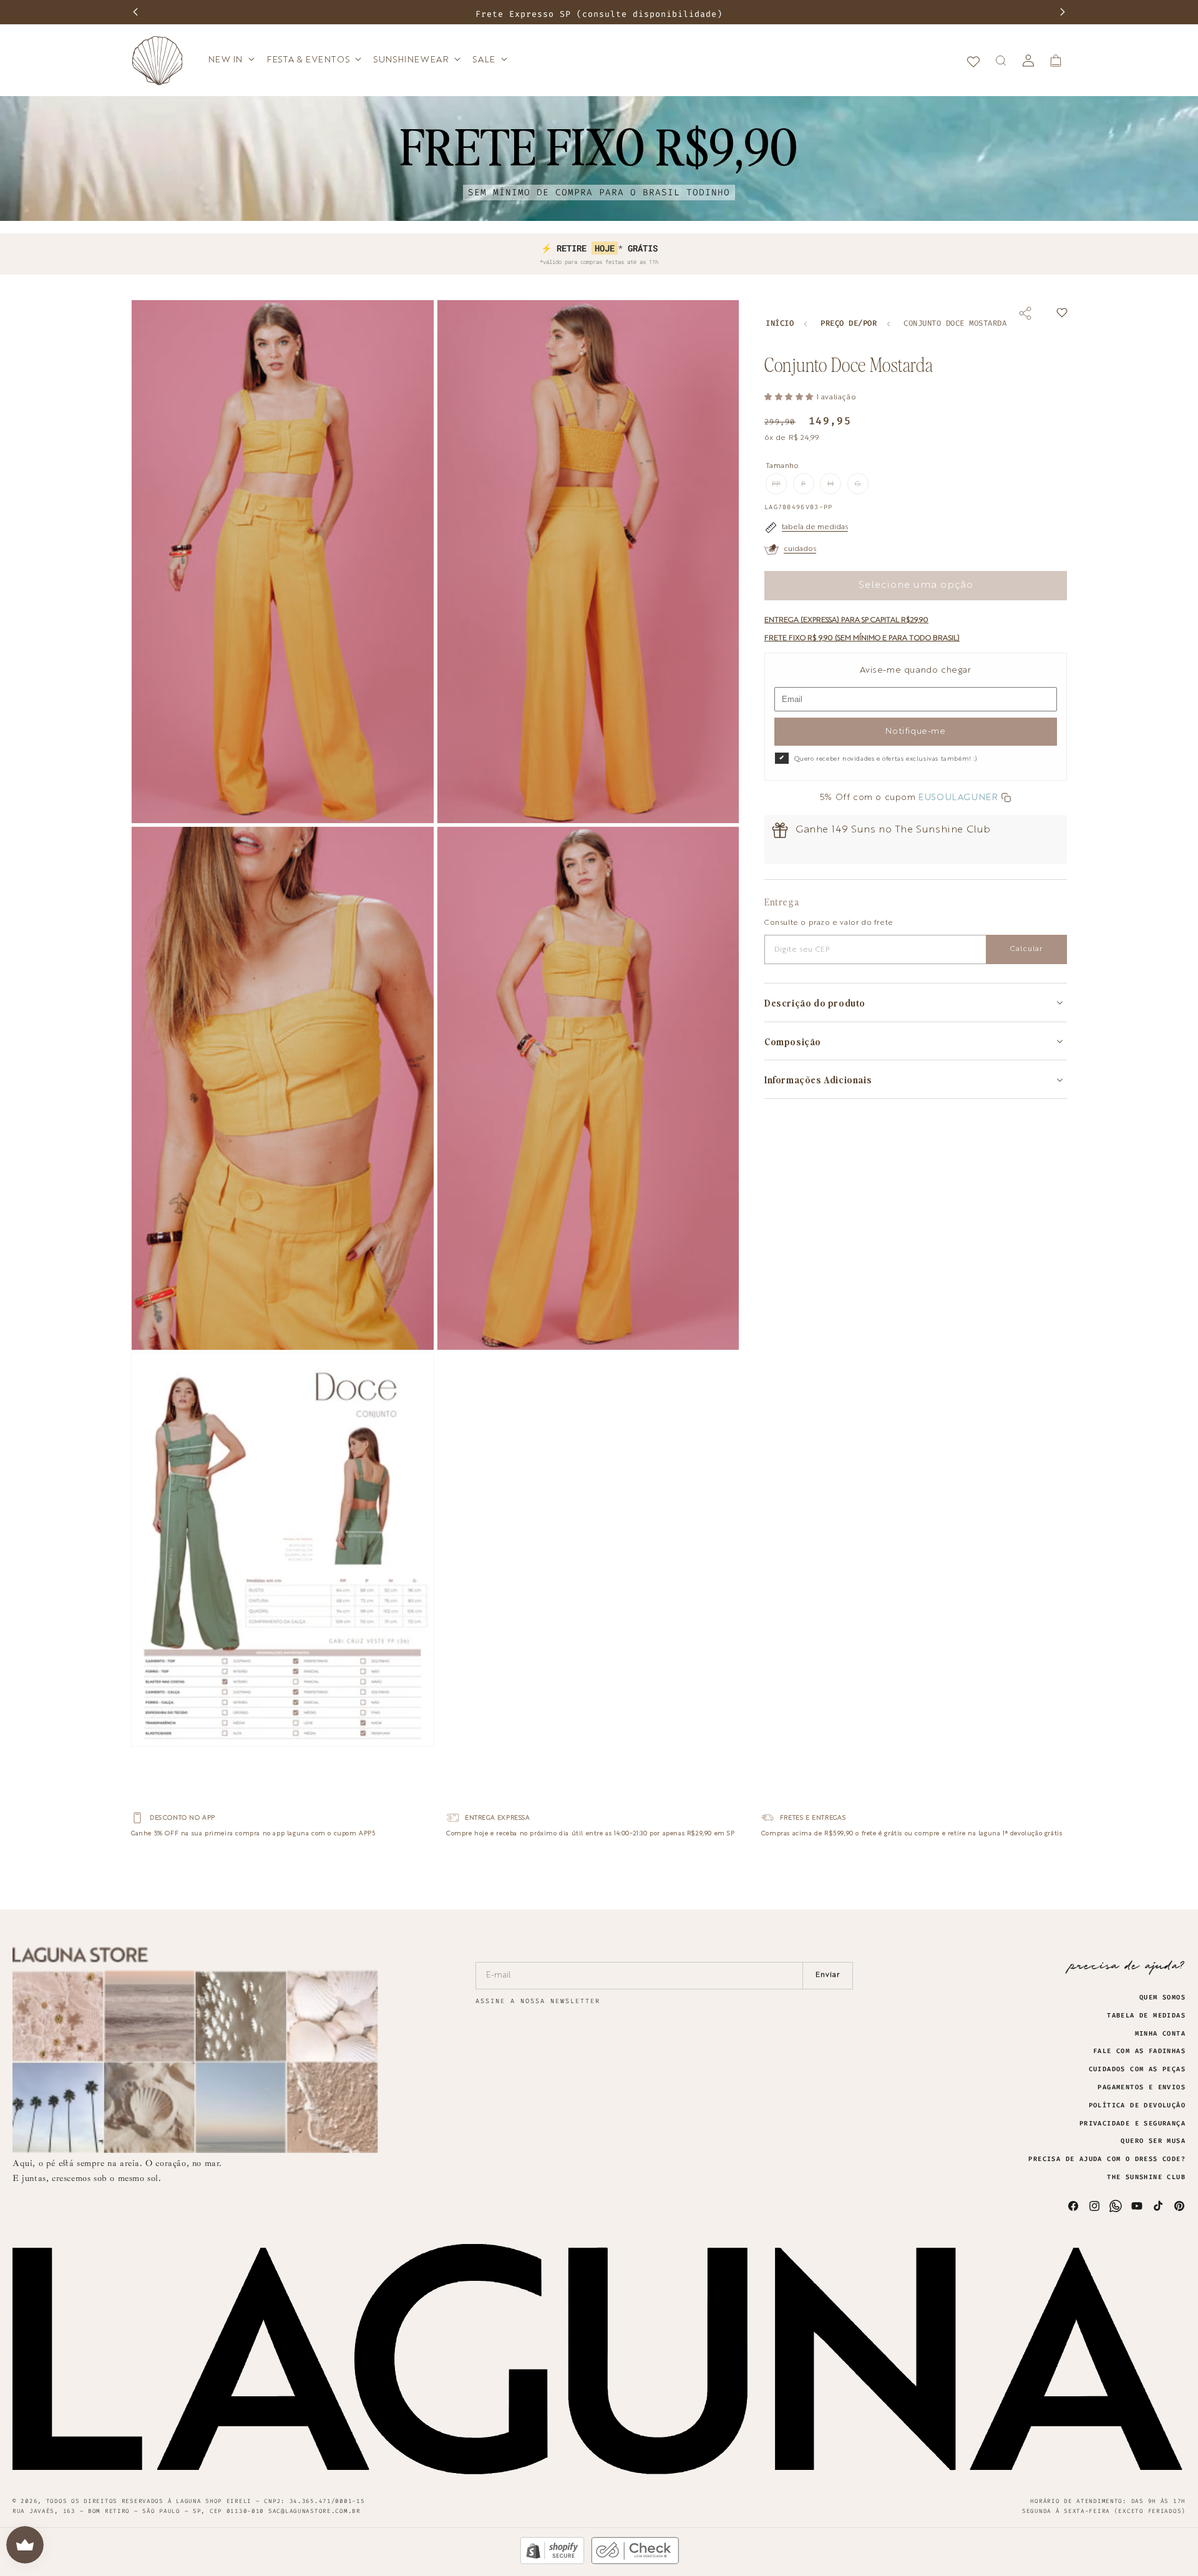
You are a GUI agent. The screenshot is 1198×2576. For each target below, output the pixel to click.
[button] (231, 60)
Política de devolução (1137, 2105)
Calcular (1026, 949)
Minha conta (1160, 2034)
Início (780, 324)
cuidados (800, 549)
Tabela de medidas (1146, 2016)
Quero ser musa (1153, 2141)
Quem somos (1162, 1998)
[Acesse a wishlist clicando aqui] (973, 61)
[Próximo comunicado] (1063, 12)
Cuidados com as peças (1137, 2069)
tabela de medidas (815, 527)
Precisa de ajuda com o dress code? (1107, 2159)
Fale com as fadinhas (1139, 2051)
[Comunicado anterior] (135, 12)
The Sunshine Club (1146, 2177)
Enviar (828, 1975)
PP (779, 487)
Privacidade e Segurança (1132, 2124)
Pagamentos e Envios (1142, 2087)
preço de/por (849, 324)
